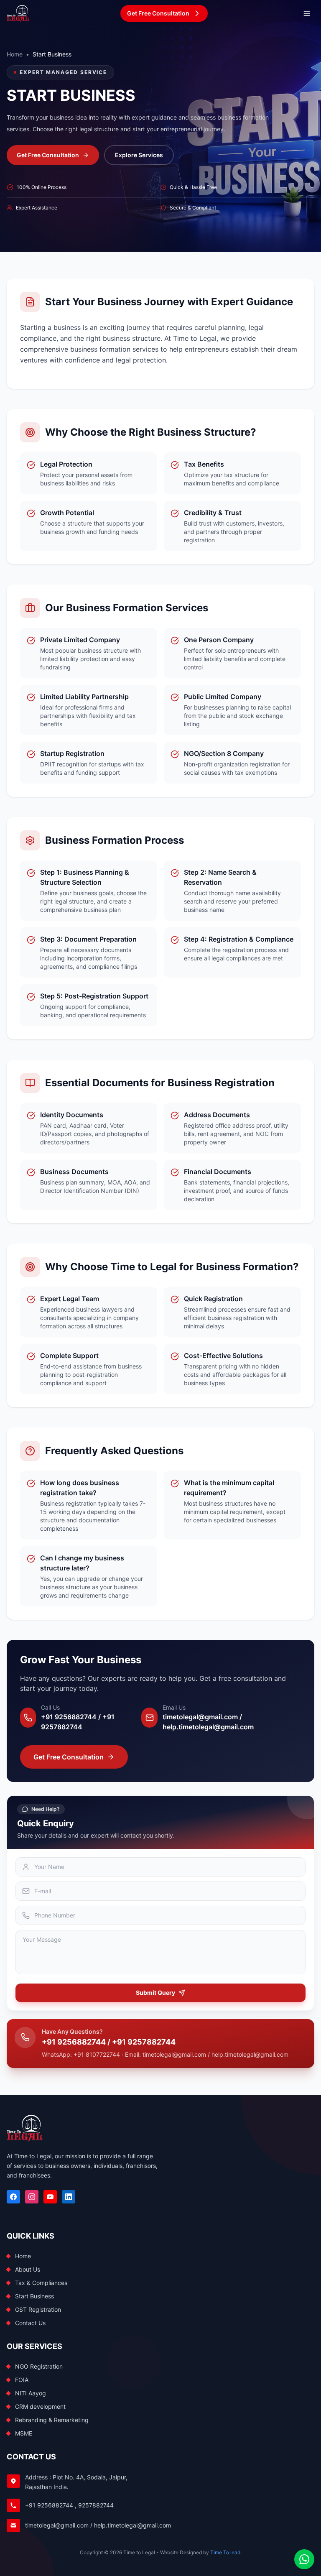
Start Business (34, 2296)
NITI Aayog (31, 2393)
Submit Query (155, 1993)
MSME (24, 2433)
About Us (28, 2269)
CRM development (40, 2406)
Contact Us (30, 2323)
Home (15, 54)
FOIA (22, 2380)
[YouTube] (50, 2197)
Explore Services (139, 155)
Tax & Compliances (41, 2283)
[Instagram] (32, 2197)
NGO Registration (39, 2366)
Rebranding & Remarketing (52, 2420)
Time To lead (225, 2552)
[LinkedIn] (69, 2197)
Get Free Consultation (48, 155)
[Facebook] (13, 2197)
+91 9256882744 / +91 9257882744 (109, 2042)
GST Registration (38, 2309)
